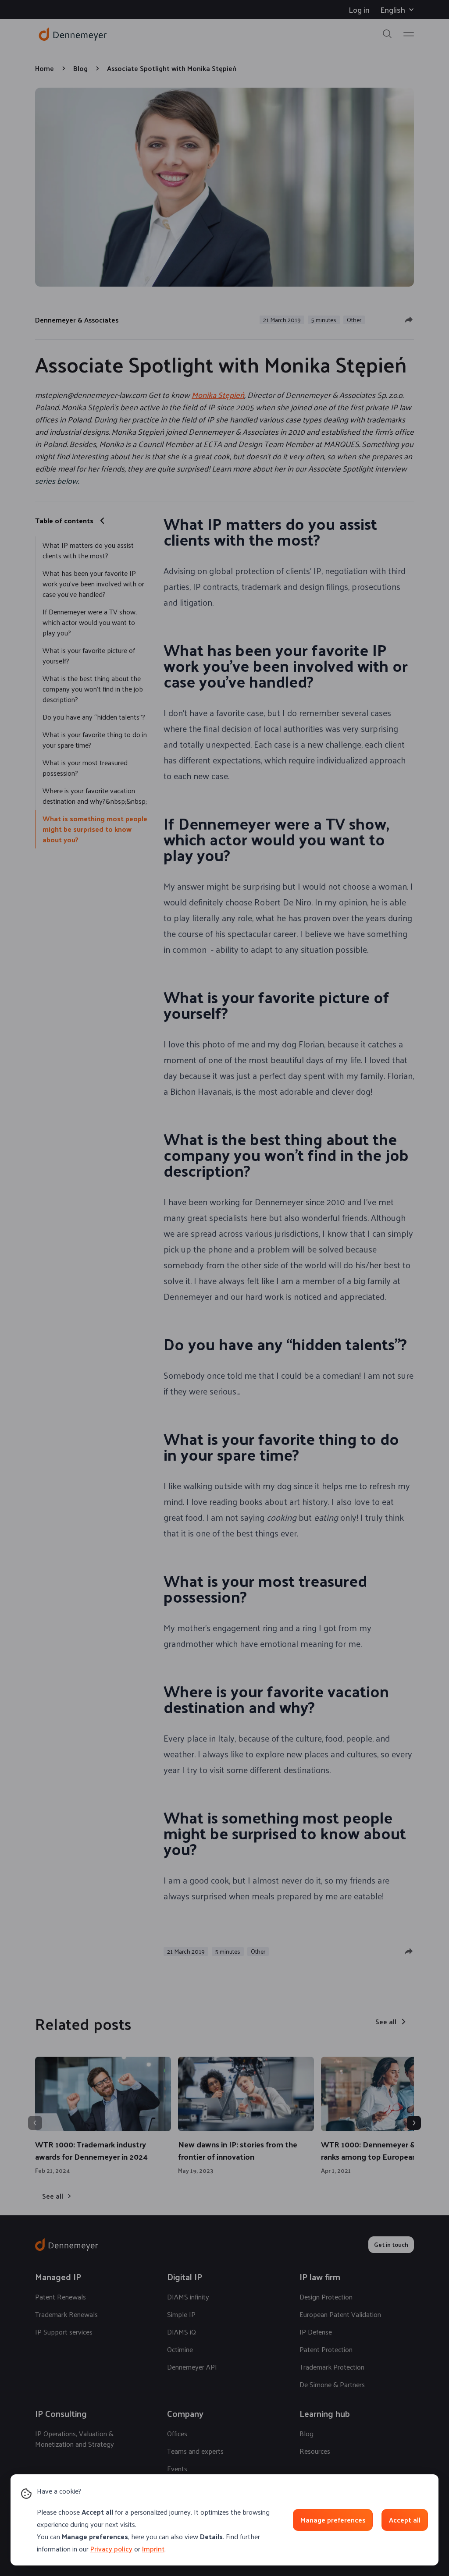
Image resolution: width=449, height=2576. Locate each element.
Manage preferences (333, 2520)
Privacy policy (111, 2549)
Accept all (405, 2520)
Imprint (153, 2549)
